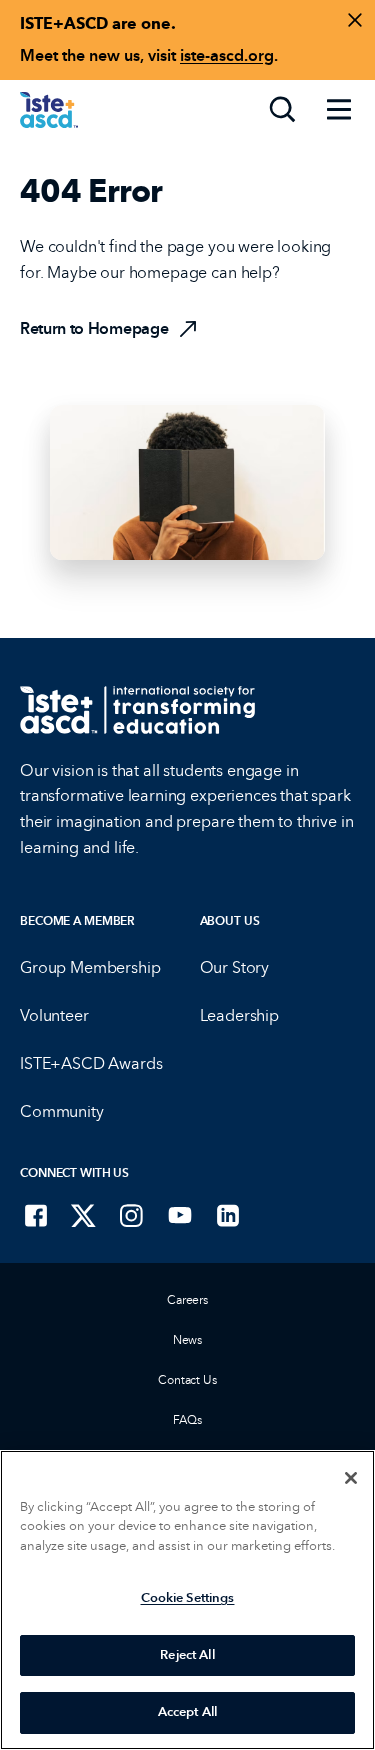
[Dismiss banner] (355, 20)
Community (62, 1111)
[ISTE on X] (84, 1215)
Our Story (235, 967)
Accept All (187, 1712)
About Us (230, 921)
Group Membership (90, 967)
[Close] (351, 1478)
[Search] (283, 110)
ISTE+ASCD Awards (91, 1063)
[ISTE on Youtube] (180, 1215)
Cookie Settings (188, 1598)
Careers (187, 1300)
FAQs (187, 1420)
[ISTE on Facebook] (36, 1215)
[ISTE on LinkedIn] (228, 1215)
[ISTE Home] (49, 110)
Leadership (239, 1015)
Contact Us (187, 1380)
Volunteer (54, 1015)
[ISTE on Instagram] (132, 1215)
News (188, 1340)
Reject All (187, 1655)
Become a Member (77, 921)
